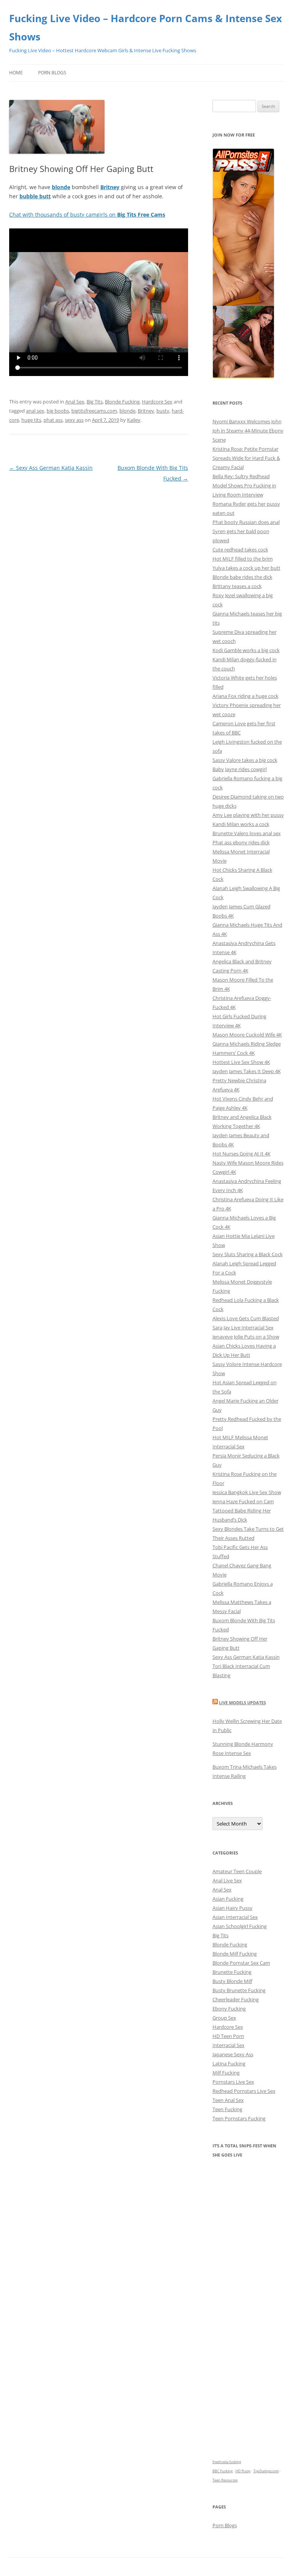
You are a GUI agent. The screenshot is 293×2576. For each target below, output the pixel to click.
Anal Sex (75, 402)
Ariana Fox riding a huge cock (246, 696)
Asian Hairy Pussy (233, 1908)
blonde (127, 411)
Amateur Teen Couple (237, 1871)
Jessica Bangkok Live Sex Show (247, 1492)
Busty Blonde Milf (232, 1981)
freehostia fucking (227, 2462)
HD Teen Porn (228, 2036)
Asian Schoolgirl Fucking (240, 1926)
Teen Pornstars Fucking (239, 2118)
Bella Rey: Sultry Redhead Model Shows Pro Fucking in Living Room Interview (244, 485)
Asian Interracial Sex (235, 1917)
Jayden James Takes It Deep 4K (247, 1071)
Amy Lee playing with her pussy (248, 815)
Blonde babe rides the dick (242, 577)
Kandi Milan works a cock (241, 824)
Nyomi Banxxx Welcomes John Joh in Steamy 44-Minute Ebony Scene (248, 431)
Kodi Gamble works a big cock (246, 650)
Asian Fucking (228, 1899)
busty (163, 411)
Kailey (134, 420)
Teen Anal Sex (228, 2100)
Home (16, 73)
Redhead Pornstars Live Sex (244, 2091)
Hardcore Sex (157, 402)
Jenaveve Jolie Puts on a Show (246, 1337)
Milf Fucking (226, 2073)
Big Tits (95, 402)
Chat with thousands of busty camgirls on (87, 215)
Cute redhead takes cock (240, 550)
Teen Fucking (227, 2109)
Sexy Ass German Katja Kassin (51, 468)
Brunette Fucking (232, 1972)
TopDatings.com (266, 2471)
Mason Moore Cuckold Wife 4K (247, 1035)
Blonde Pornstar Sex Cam (241, 1963)
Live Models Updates (242, 1703)
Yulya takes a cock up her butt (246, 568)
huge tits (31, 420)
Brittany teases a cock (237, 586)
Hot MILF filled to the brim (243, 559)
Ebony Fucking (229, 2009)
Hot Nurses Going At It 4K (241, 1154)
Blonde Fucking (122, 402)
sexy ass (74, 420)
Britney (146, 411)
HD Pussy (243, 2471)
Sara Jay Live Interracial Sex (243, 1327)
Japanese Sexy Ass (233, 2054)
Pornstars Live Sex (233, 2082)
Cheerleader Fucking (236, 1999)
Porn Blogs (52, 73)
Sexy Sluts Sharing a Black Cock (248, 1254)
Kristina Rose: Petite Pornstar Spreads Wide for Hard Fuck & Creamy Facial (246, 458)
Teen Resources (225, 2480)
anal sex (35, 411)
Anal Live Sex (227, 1880)
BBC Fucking (223, 2471)
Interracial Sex (229, 2045)
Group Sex (224, 2018)
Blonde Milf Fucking (235, 1954)
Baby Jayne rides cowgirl (240, 769)
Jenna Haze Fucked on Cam (243, 1501)
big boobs (58, 411)
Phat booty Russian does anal (246, 522)
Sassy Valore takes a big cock (245, 760)
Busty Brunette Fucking (239, 1990)
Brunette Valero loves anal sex (247, 833)
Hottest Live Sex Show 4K (241, 1062)
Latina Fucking (229, 2063)
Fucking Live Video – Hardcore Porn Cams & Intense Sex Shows (146, 27)
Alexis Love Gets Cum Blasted (246, 1318)
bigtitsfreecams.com (94, 411)
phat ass (53, 420)
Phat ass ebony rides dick (241, 842)
